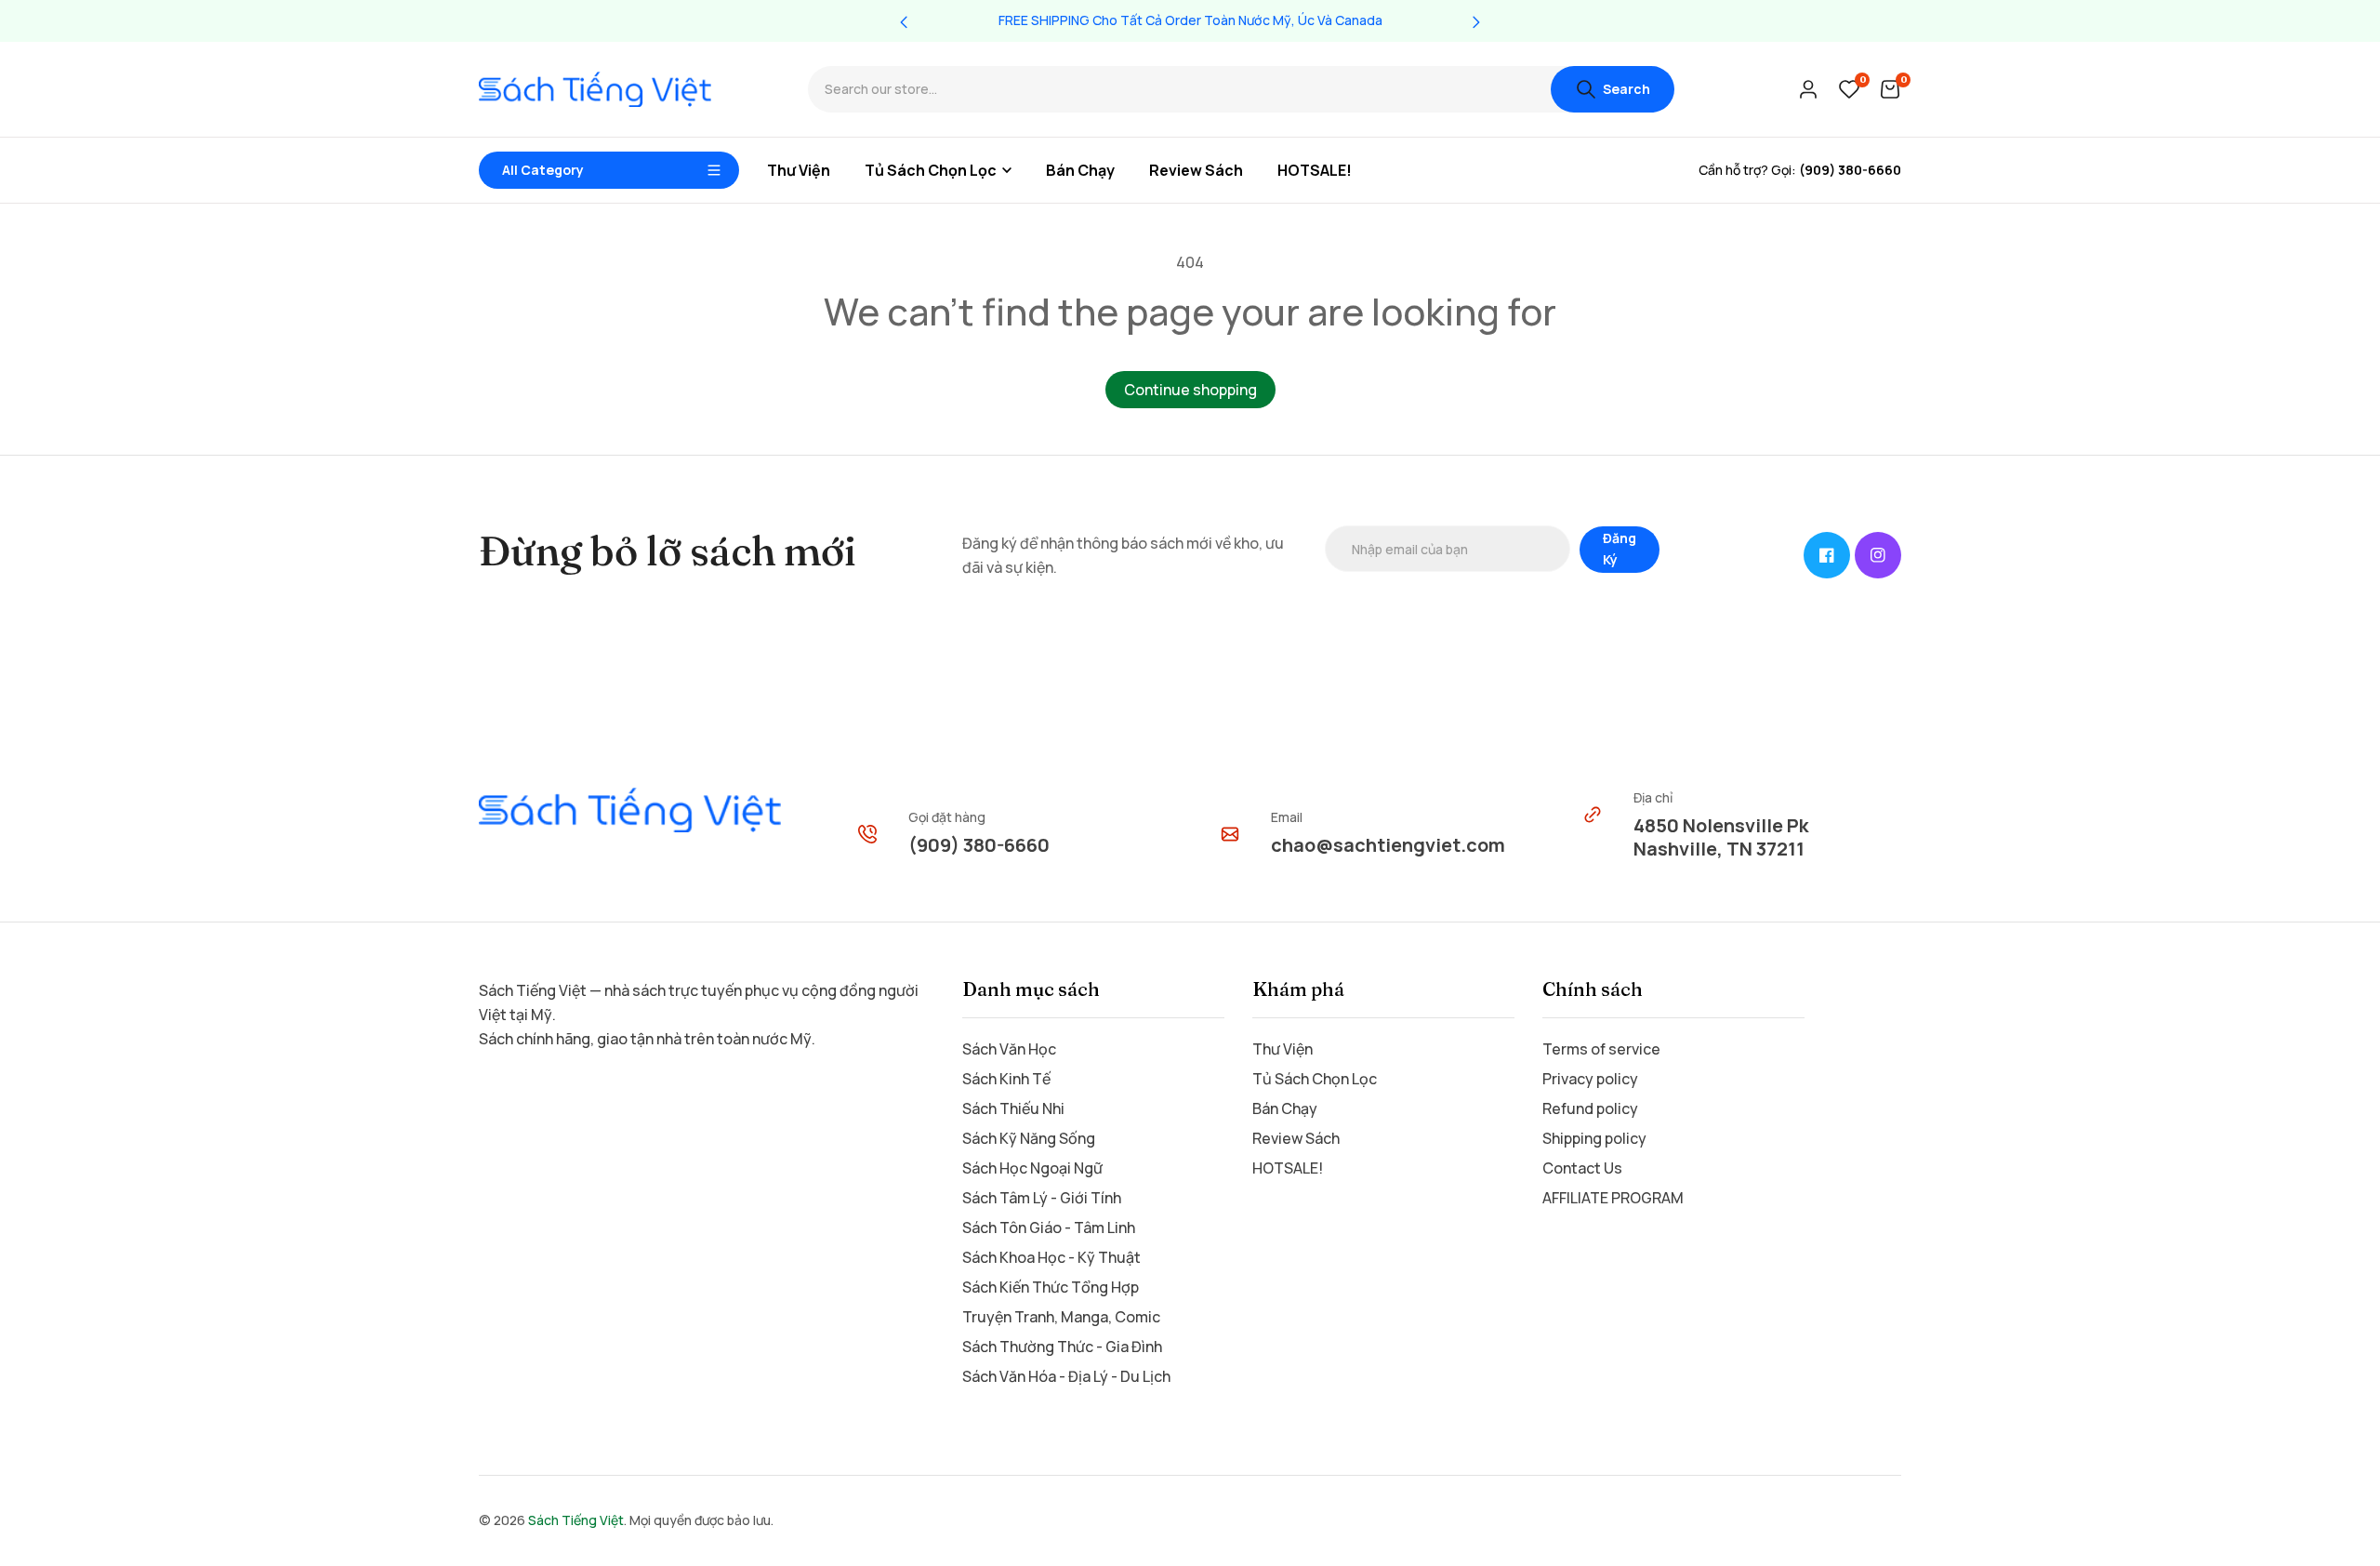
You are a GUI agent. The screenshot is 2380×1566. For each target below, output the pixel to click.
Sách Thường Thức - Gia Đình (1062, 1347)
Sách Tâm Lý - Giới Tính (1042, 1198)
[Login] (1808, 89)
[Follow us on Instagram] (1878, 555)
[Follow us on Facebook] (1827, 555)
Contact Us (1582, 1168)
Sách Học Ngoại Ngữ (1032, 1168)
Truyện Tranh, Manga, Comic (1061, 1317)
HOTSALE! (1288, 1168)
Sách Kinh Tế (1006, 1079)
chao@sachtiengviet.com (1388, 845)
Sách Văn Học (1009, 1049)
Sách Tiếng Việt (576, 1520)
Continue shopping (1190, 390)
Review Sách (1296, 1138)
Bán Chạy (1285, 1108)
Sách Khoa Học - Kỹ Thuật (1051, 1257)
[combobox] (1179, 90)
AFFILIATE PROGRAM (1613, 1198)
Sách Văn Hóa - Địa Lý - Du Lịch (1066, 1376)
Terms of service (1601, 1049)
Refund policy (1590, 1108)
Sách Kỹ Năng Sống (1029, 1138)
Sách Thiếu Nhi (1013, 1108)
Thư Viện (1283, 1049)
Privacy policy (1590, 1079)
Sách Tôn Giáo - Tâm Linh (1049, 1228)
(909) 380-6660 (979, 845)
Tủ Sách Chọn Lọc (1315, 1079)
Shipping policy (1594, 1138)
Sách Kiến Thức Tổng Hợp (1051, 1287)
